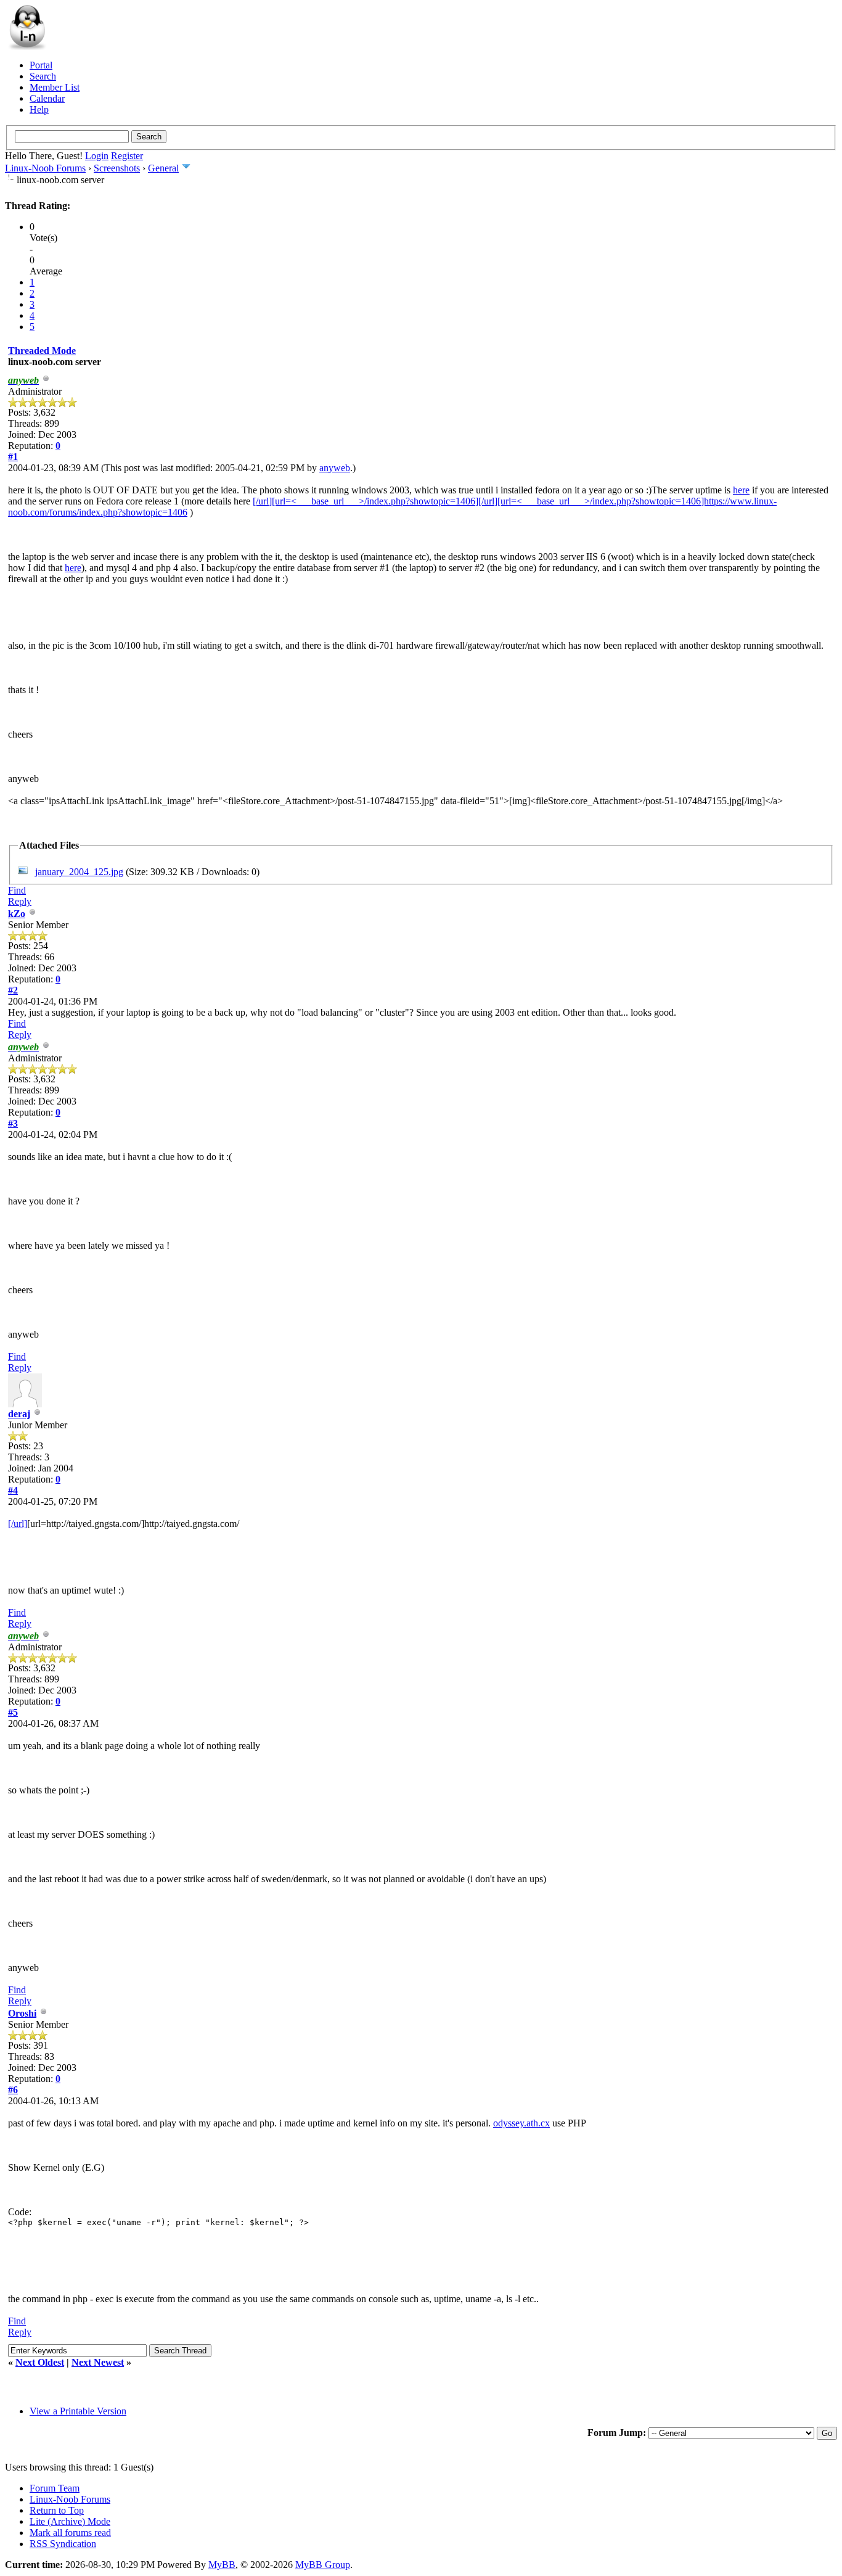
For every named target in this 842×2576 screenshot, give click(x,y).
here (741, 490)
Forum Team (55, 2488)
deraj (19, 1414)
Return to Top (57, 2510)
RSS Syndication (63, 2544)
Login (97, 156)
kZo (17, 914)
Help (39, 109)
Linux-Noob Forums (45, 168)
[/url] (18, 1524)
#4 (13, 1490)
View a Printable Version (78, 2411)
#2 (13, 990)
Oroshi (22, 2013)
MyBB (222, 2565)
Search (43, 76)
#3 (13, 1123)
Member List (55, 87)
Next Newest (98, 2362)
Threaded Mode (42, 351)
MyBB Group (323, 2565)
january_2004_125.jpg (79, 872)
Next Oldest (40, 2362)
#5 (13, 1712)
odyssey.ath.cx (521, 2123)
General (163, 168)
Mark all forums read (70, 2533)
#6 (13, 2090)
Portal (41, 65)
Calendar (47, 98)
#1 (13, 457)
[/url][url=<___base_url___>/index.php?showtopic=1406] (366, 501)
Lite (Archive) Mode (70, 2521)
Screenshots (117, 168)
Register (127, 156)
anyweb (335, 468)
